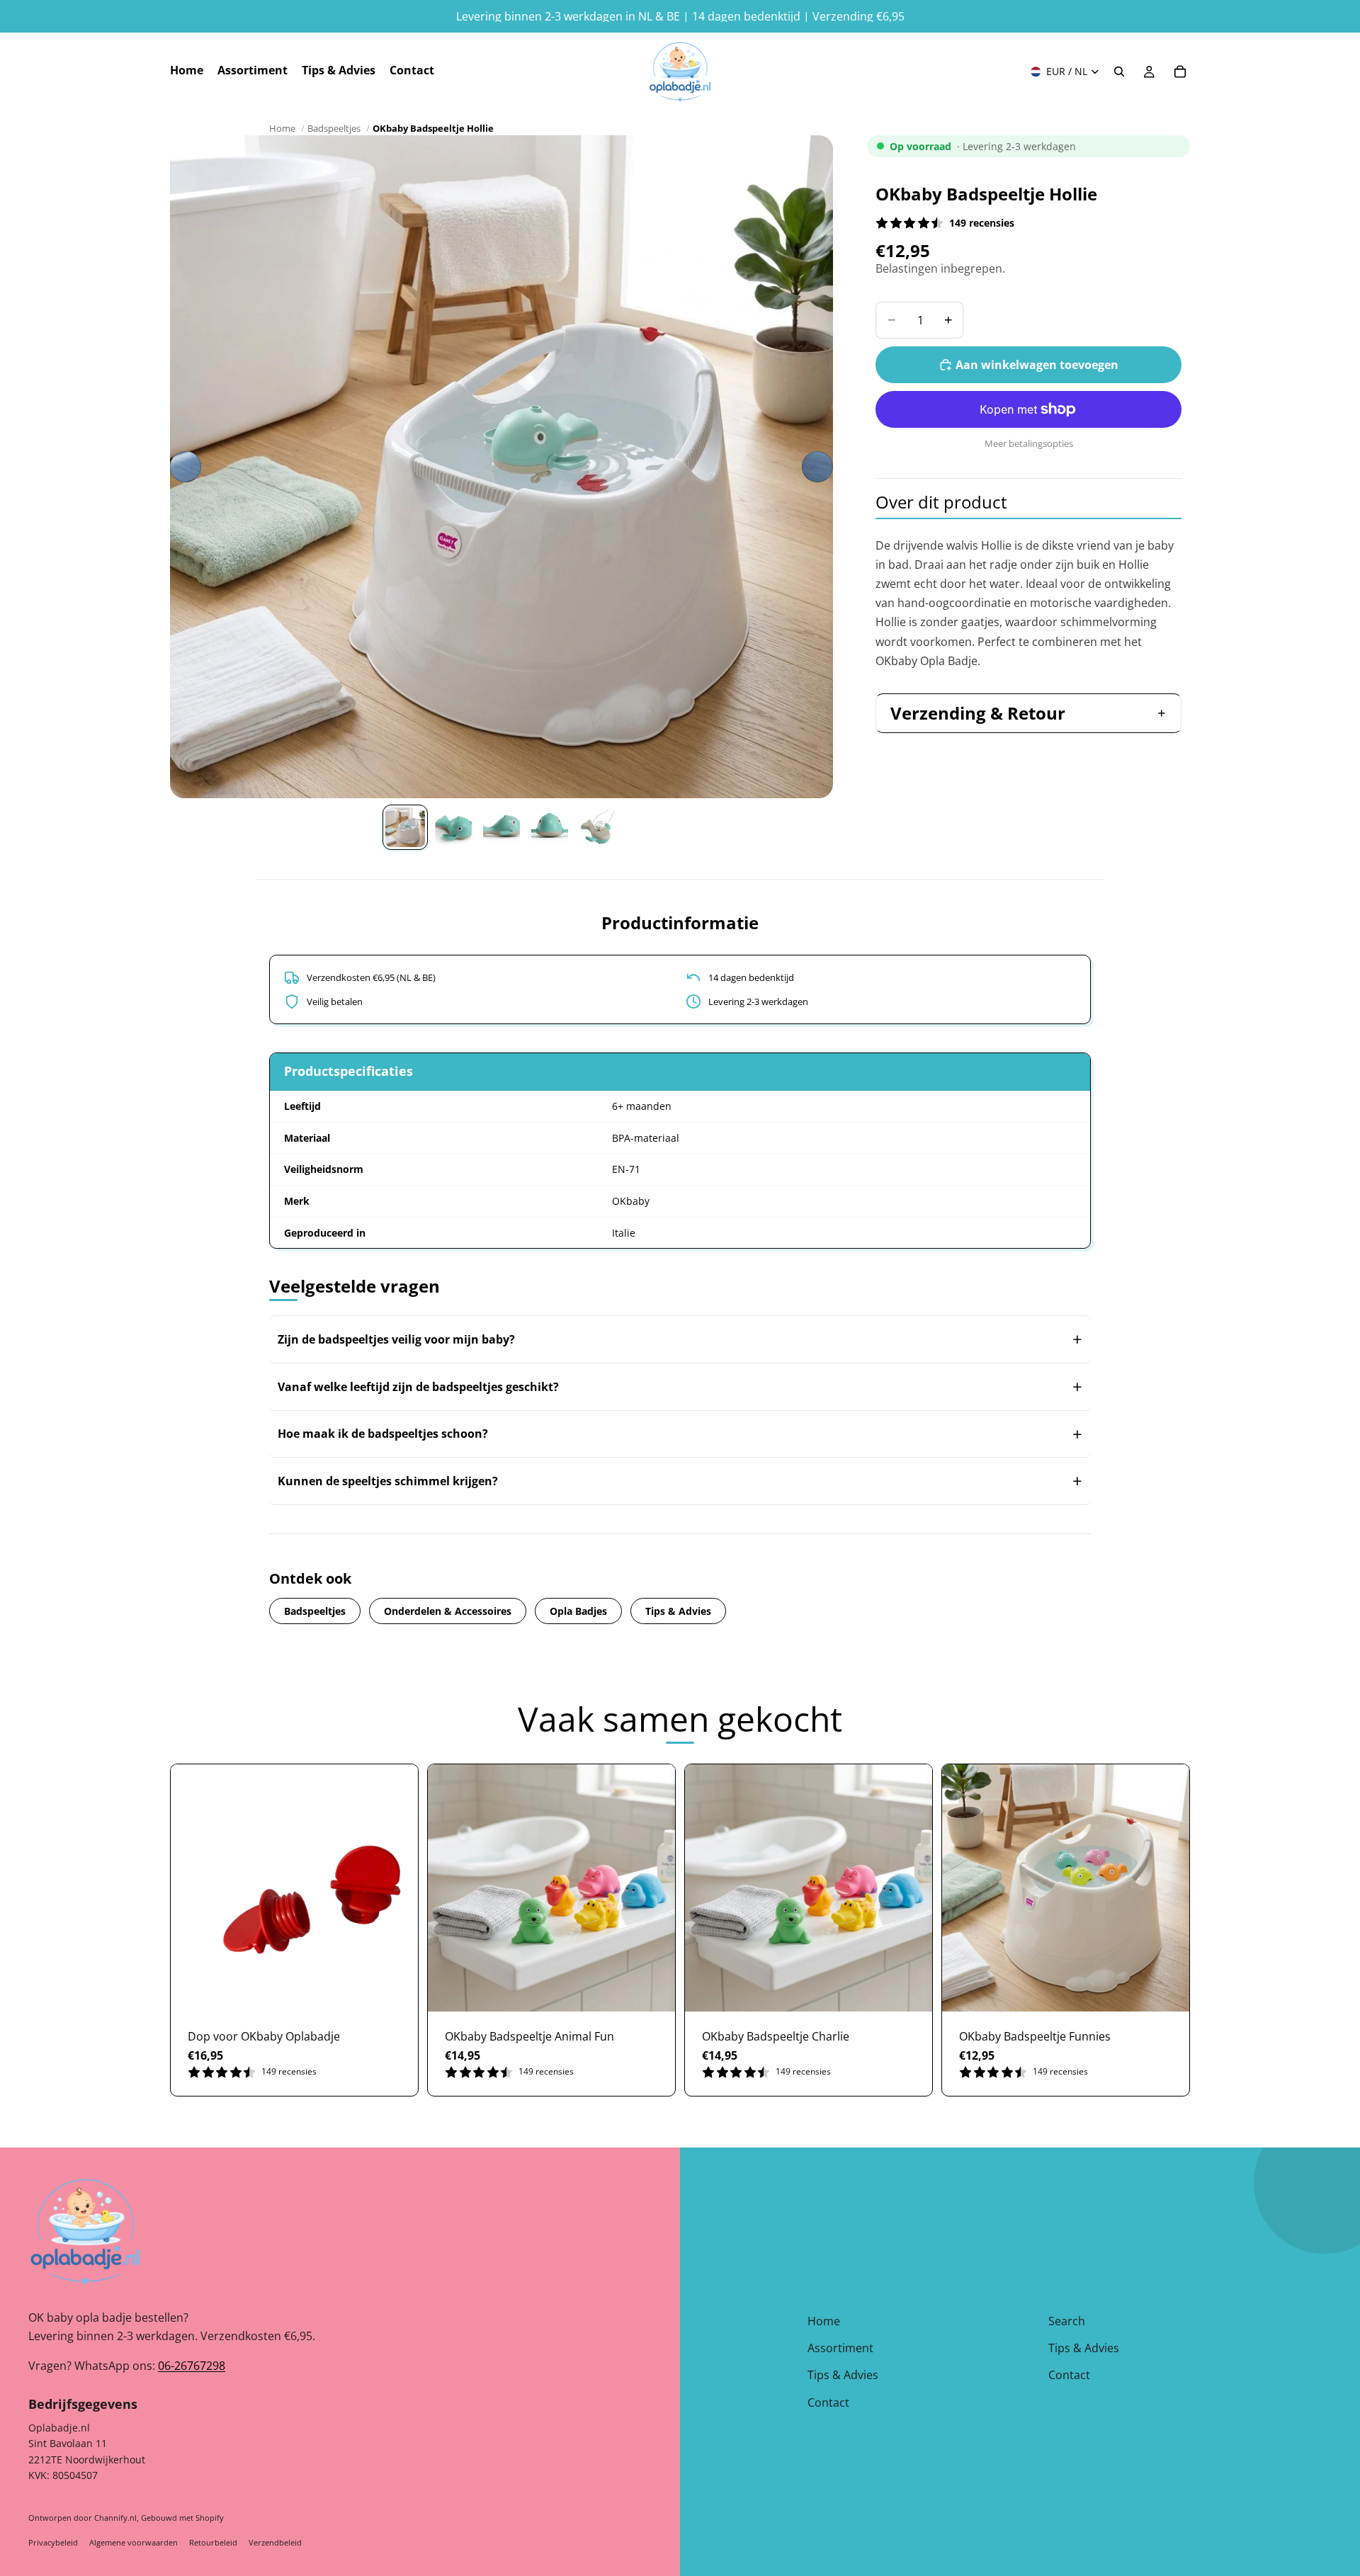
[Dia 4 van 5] (550, 827)
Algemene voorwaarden (134, 2542)
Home (282, 128)
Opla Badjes (578, 1611)
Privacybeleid (53, 2542)
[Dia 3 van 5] (501, 827)
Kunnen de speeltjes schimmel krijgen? (388, 1481)
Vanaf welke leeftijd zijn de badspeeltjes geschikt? (418, 1387)
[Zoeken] (1119, 72)
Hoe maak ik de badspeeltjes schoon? (383, 1434)
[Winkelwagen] (1180, 72)
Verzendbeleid (275, 2542)
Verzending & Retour (978, 713)
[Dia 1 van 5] (405, 827)
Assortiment (840, 2348)
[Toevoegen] (396, 1990)
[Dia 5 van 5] (598, 827)
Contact (828, 2402)
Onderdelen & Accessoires (448, 1611)
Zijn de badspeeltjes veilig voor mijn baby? (396, 1339)
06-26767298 (192, 2366)
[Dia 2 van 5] (453, 827)
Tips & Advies (678, 1611)
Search (1067, 2321)
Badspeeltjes (334, 128)
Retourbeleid (213, 2542)
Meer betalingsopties (1029, 443)
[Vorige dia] (186, 467)
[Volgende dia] (817, 467)
